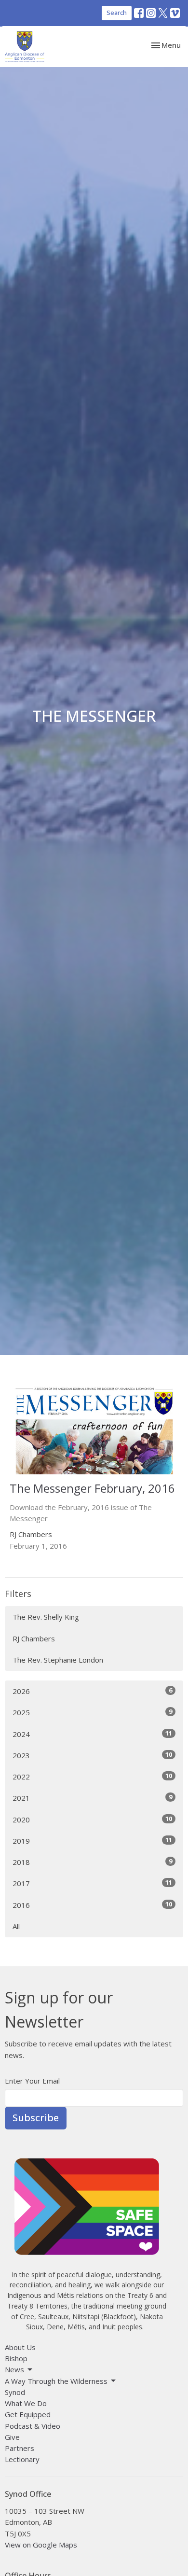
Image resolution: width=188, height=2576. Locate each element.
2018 (92, 1862)
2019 (92, 1841)
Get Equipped (28, 2414)
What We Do (26, 2403)
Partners (20, 2448)
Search (117, 13)
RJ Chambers (34, 1638)
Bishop (16, 2358)
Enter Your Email (32, 2081)
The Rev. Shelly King (46, 1617)
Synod (15, 2392)
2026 (92, 1691)
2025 (92, 1712)
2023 (92, 1755)
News (14, 2369)
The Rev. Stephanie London (58, 1660)
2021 (92, 1798)
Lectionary (22, 2459)
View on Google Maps (41, 2545)
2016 (92, 1905)
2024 (92, 1734)
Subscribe (36, 2118)
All (16, 1926)
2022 (92, 1776)
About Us (20, 2347)
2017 (92, 1883)
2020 (92, 1819)
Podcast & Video (33, 2426)
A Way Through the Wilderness (56, 2381)
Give (12, 2437)
